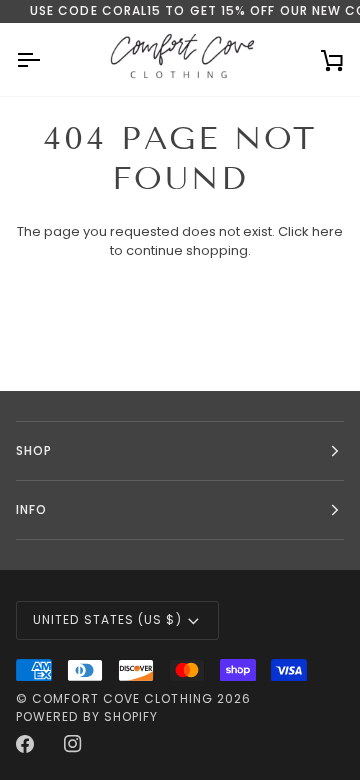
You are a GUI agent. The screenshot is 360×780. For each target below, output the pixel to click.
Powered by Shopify (87, 716)
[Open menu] (46, 59)
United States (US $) (107, 619)
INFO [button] (31, 509)
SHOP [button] (34, 450)
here (327, 231)
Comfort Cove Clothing (122, 698)
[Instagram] (73, 744)
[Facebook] (25, 744)
